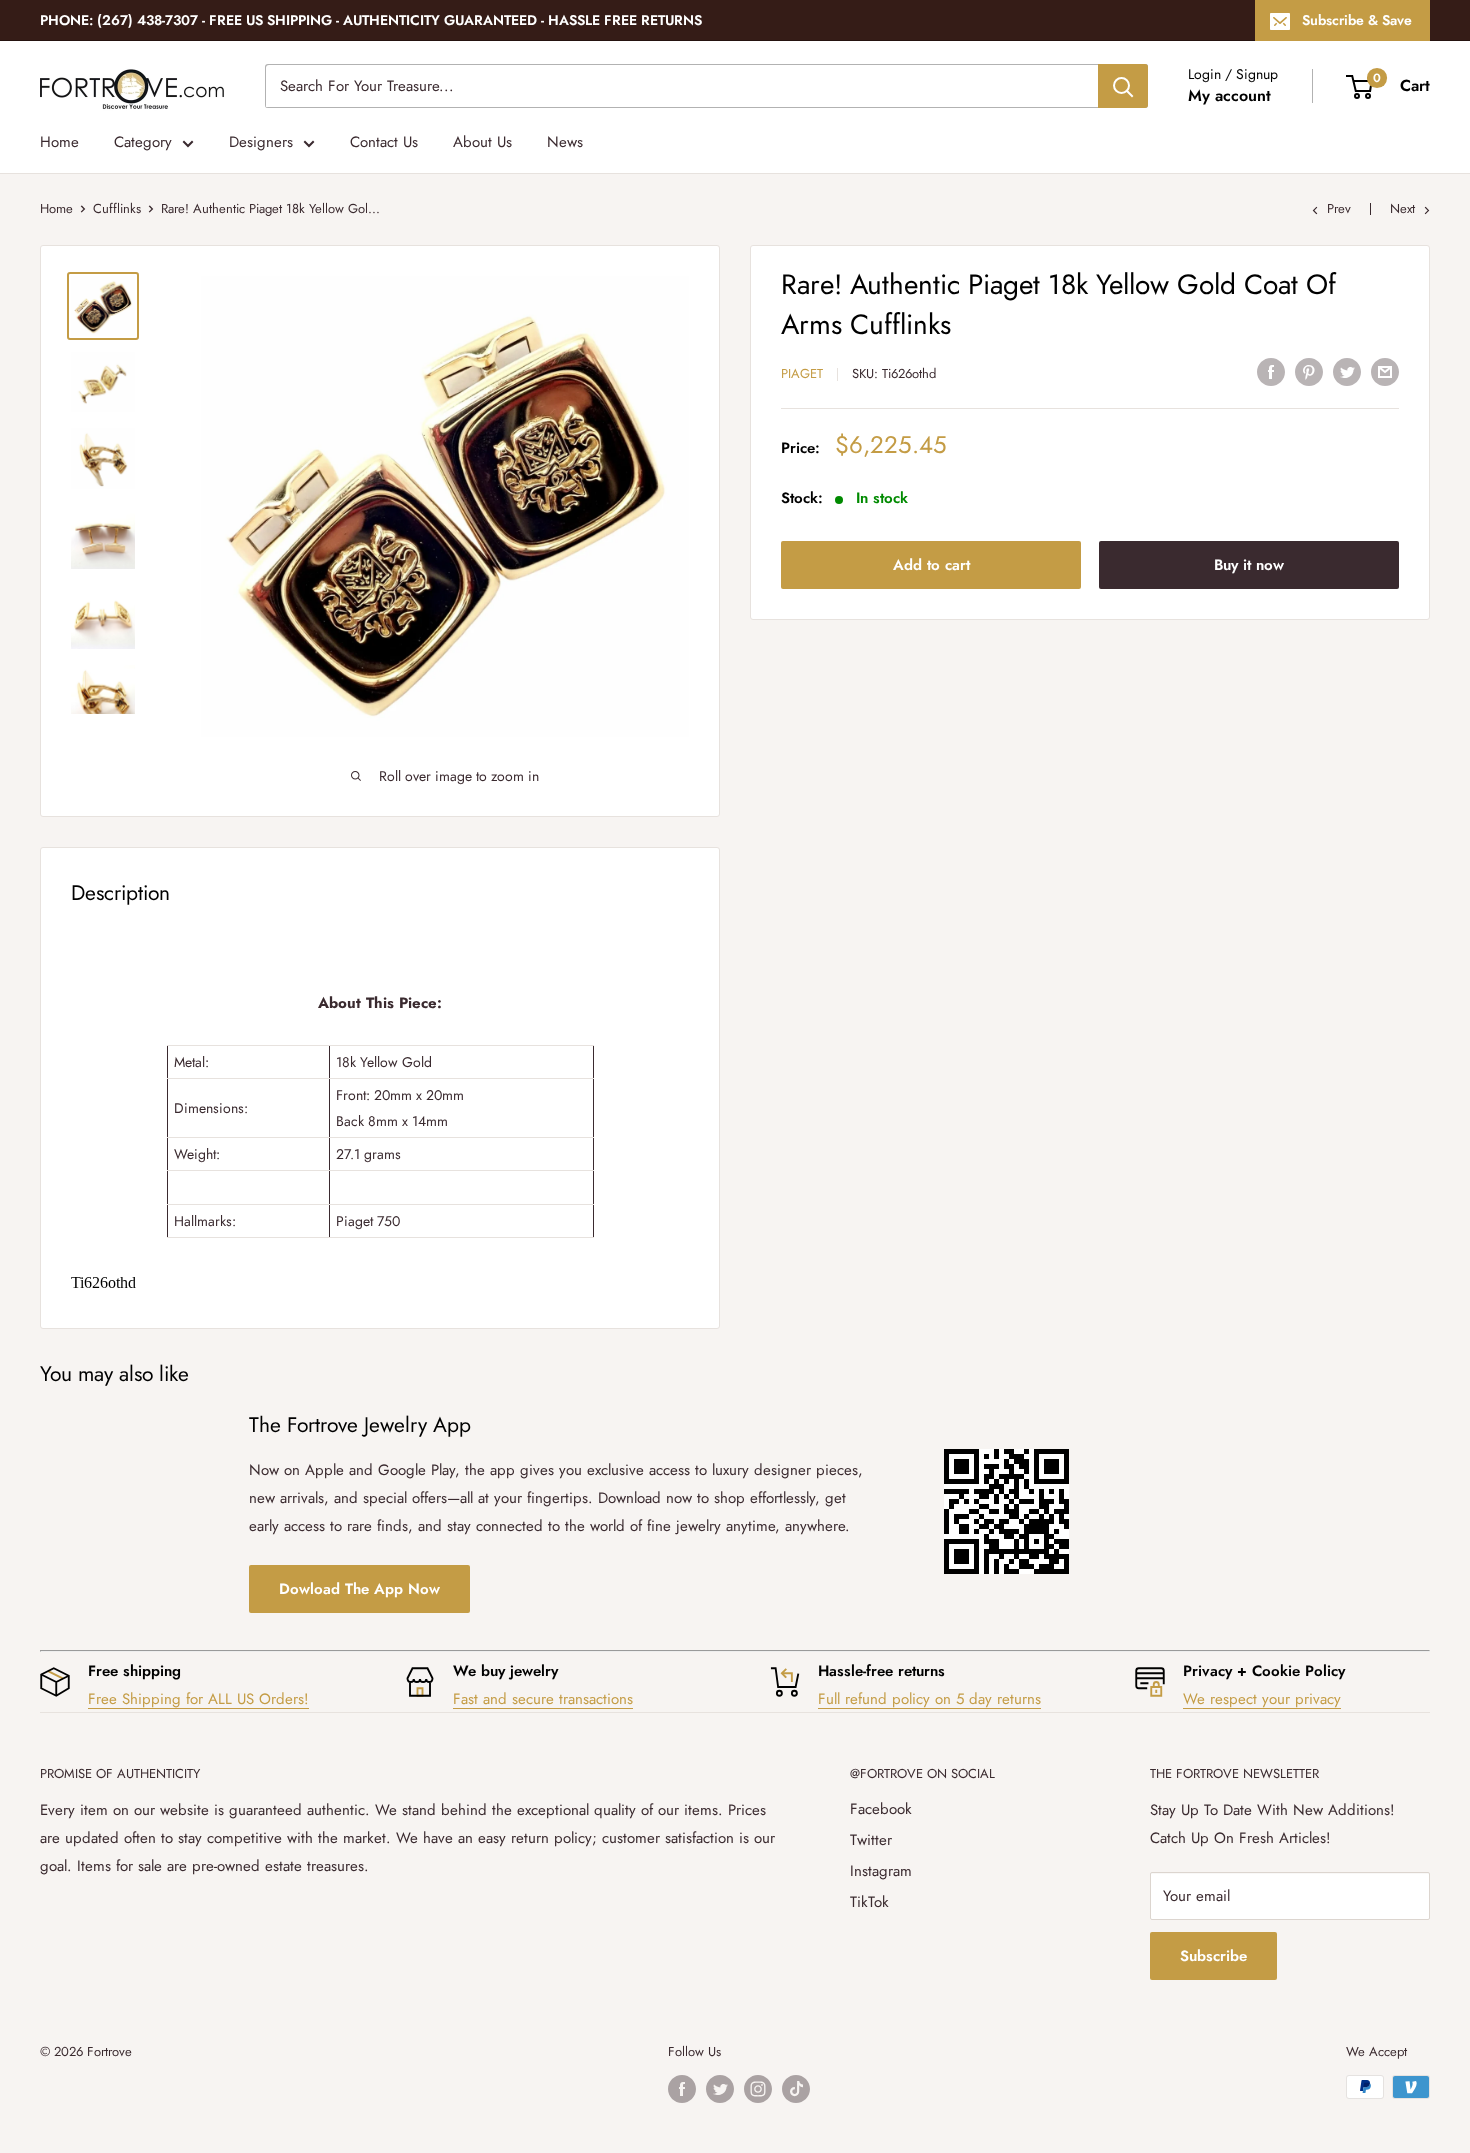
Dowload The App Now (359, 1589)
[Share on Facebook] (1271, 371)
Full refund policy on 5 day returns (929, 1699)
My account (1229, 95)
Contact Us (384, 142)
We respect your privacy (1262, 1699)
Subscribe (1213, 1956)
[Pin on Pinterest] (1309, 371)
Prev (1339, 208)
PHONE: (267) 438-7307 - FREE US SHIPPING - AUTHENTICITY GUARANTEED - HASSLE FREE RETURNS (371, 20)
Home (59, 142)
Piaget (802, 373)
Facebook (881, 1809)
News (565, 142)
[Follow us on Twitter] (720, 2089)
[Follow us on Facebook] (682, 2089)
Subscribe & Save (1357, 20)
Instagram (881, 1871)
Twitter (871, 1840)
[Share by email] (1385, 371)
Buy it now (1249, 564)
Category (143, 142)
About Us (482, 142)
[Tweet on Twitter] (1347, 371)
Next (1402, 208)
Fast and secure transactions (543, 1699)
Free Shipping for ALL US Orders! (198, 1699)
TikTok (869, 1902)
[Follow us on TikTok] (796, 2089)
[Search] (1123, 86)
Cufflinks (117, 208)
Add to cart (931, 564)
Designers (261, 142)
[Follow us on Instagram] (758, 2089)
